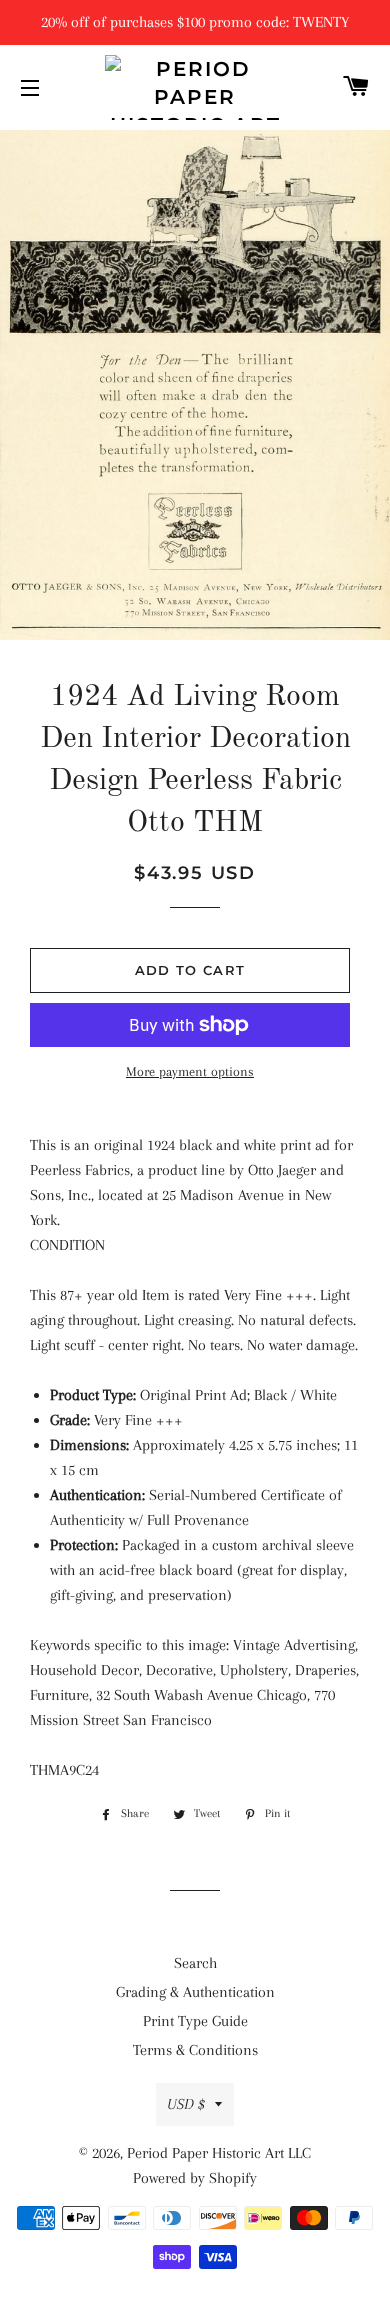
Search (195, 1963)
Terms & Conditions (195, 2050)
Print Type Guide (195, 2021)
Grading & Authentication (195, 1992)
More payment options (190, 1071)
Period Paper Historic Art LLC (219, 2153)
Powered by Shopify (195, 2178)
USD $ (186, 2104)
